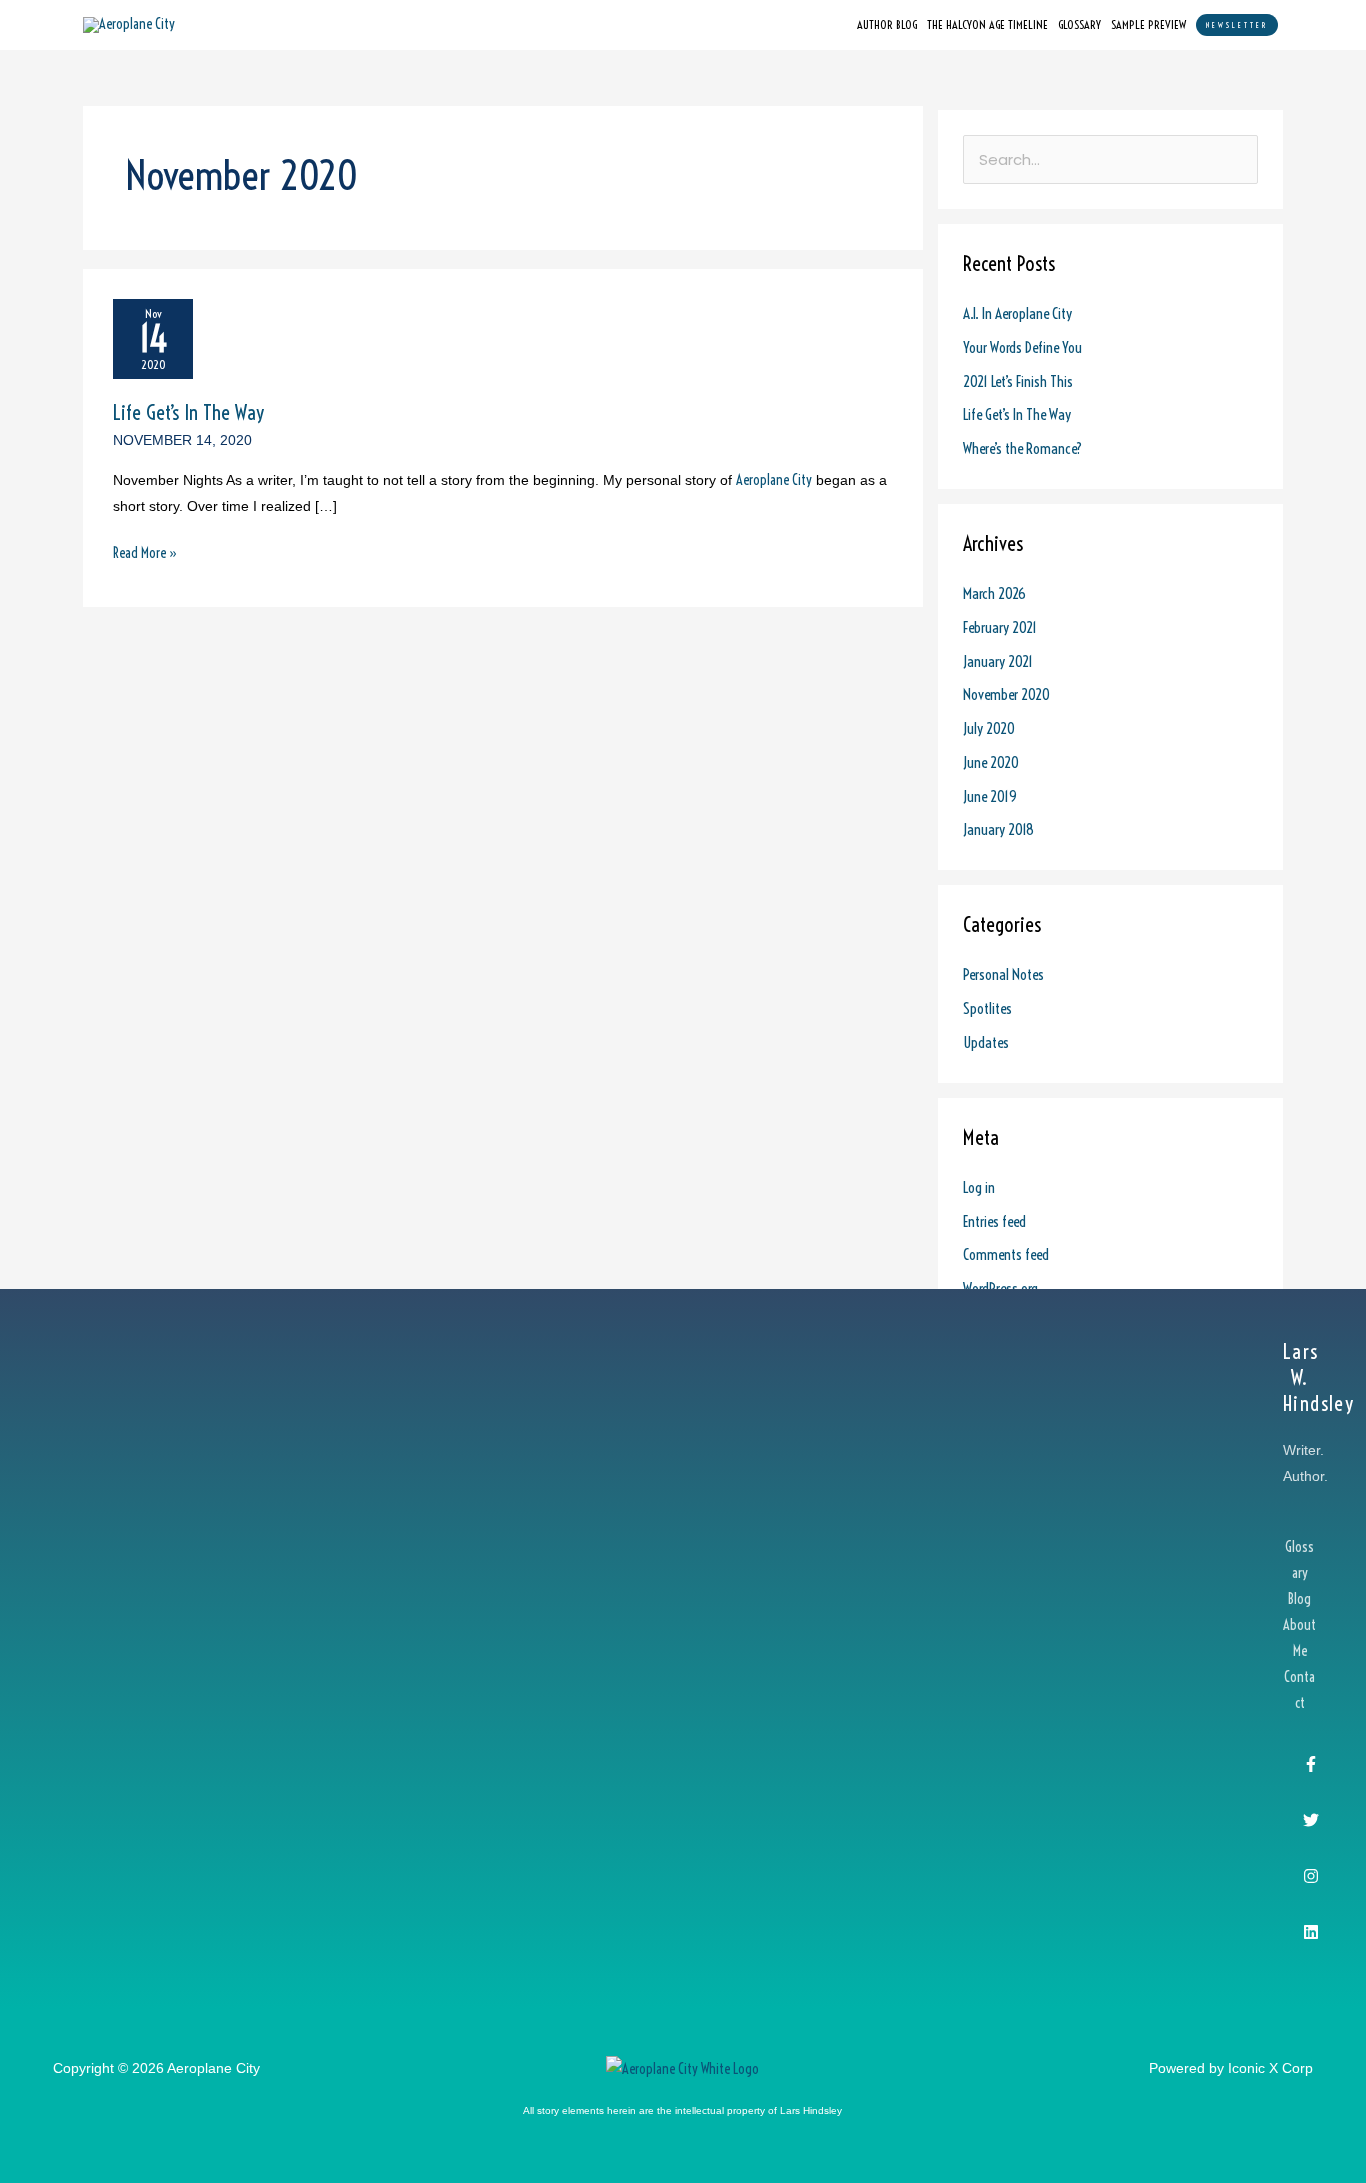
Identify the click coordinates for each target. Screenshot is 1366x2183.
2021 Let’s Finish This (1018, 381)
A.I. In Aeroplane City (1017, 313)
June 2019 (990, 796)
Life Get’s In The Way (188, 412)
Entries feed (994, 1221)
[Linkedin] (1311, 1932)
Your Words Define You (1022, 347)
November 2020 (1006, 694)
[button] (1237, 25)
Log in (979, 1187)
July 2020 (989, 728)
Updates (986, 1042)
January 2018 (998, 829)
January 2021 (998, 661)
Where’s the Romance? (1022, 448)
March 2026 (994, 593)
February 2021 (1000, 627)
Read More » (145, 551)
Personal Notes (1003, 974)
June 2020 (991, 762)
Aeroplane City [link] (774, 480)
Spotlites (987, 1008)
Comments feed (1006, 1254)
